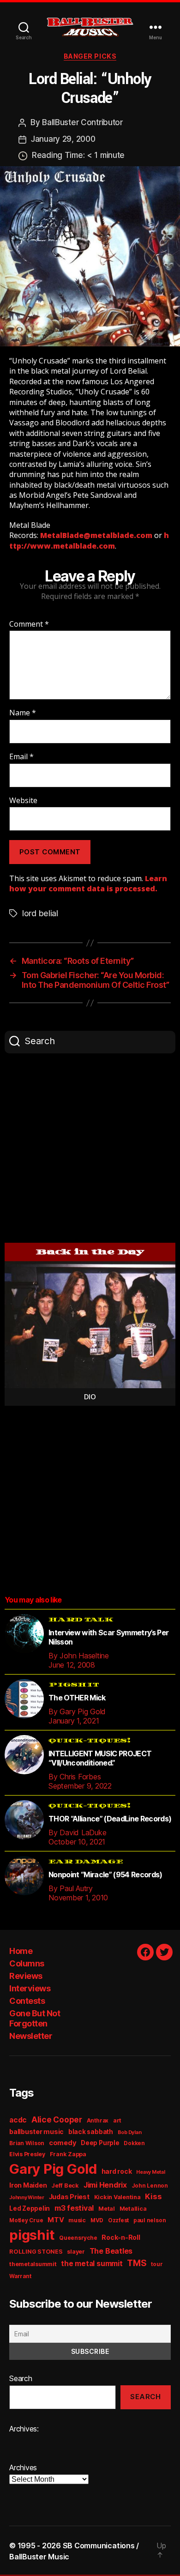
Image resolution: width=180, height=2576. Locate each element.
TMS (137, 2263)
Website (23, 801)
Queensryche (78, 2238)
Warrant (20, 2276)
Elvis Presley (27, 2154)
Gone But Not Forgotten (35, 2019)
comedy (63, 2143)
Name (23, 713)
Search (21, 2378)
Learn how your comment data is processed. (88, 883)
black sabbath (91, 2132)
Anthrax (98, 2121)
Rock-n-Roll (121, 2237)
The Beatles (111, 2251)
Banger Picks (90, 56)
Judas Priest (69, 2197)
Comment (29, 624)
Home (21, 1951)
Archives (23, 2467)
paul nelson (150, 2220)
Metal (107, 2209)
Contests (27, 2001)
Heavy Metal (150, 2172)
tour (157, 2264)
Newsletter (31, 2036)
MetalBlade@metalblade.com (96, 535)
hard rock (117, 2171)
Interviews (30, 1988)
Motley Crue (26, 2220)
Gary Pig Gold (53, 2169)
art (117, 2120)
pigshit (32, 2235)
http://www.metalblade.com (89, 540)
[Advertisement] (90, 1148)
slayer (76, 2252)
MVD (97, 2220)
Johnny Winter (27, 2198)
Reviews (26, 1976)
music (77, 2220)
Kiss (153, 2196)
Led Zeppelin (30, 2208)
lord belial (40, 913)
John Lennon (150, 2186)
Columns (27, 1963)
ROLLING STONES (36, 2252)
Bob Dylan (130, 2132)
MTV (56, 2220)
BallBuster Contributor (82, 122)
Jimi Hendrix (105, 2185)
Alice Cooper (57, 2119)
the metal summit (92, 2264)
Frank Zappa (68, 2154)
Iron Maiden (28, 2185)
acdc (18, 2120)
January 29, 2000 (63, 139)
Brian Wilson (27, 2143)
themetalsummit (33, 2264)
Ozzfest (118, 2220)
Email (21, 757)
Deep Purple (100, 2143)
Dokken (134, 2143)
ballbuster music (36, 2132)
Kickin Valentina (117, 2197)
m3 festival (74, 2208)
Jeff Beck (65, 2186)
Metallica (133, 2209)
